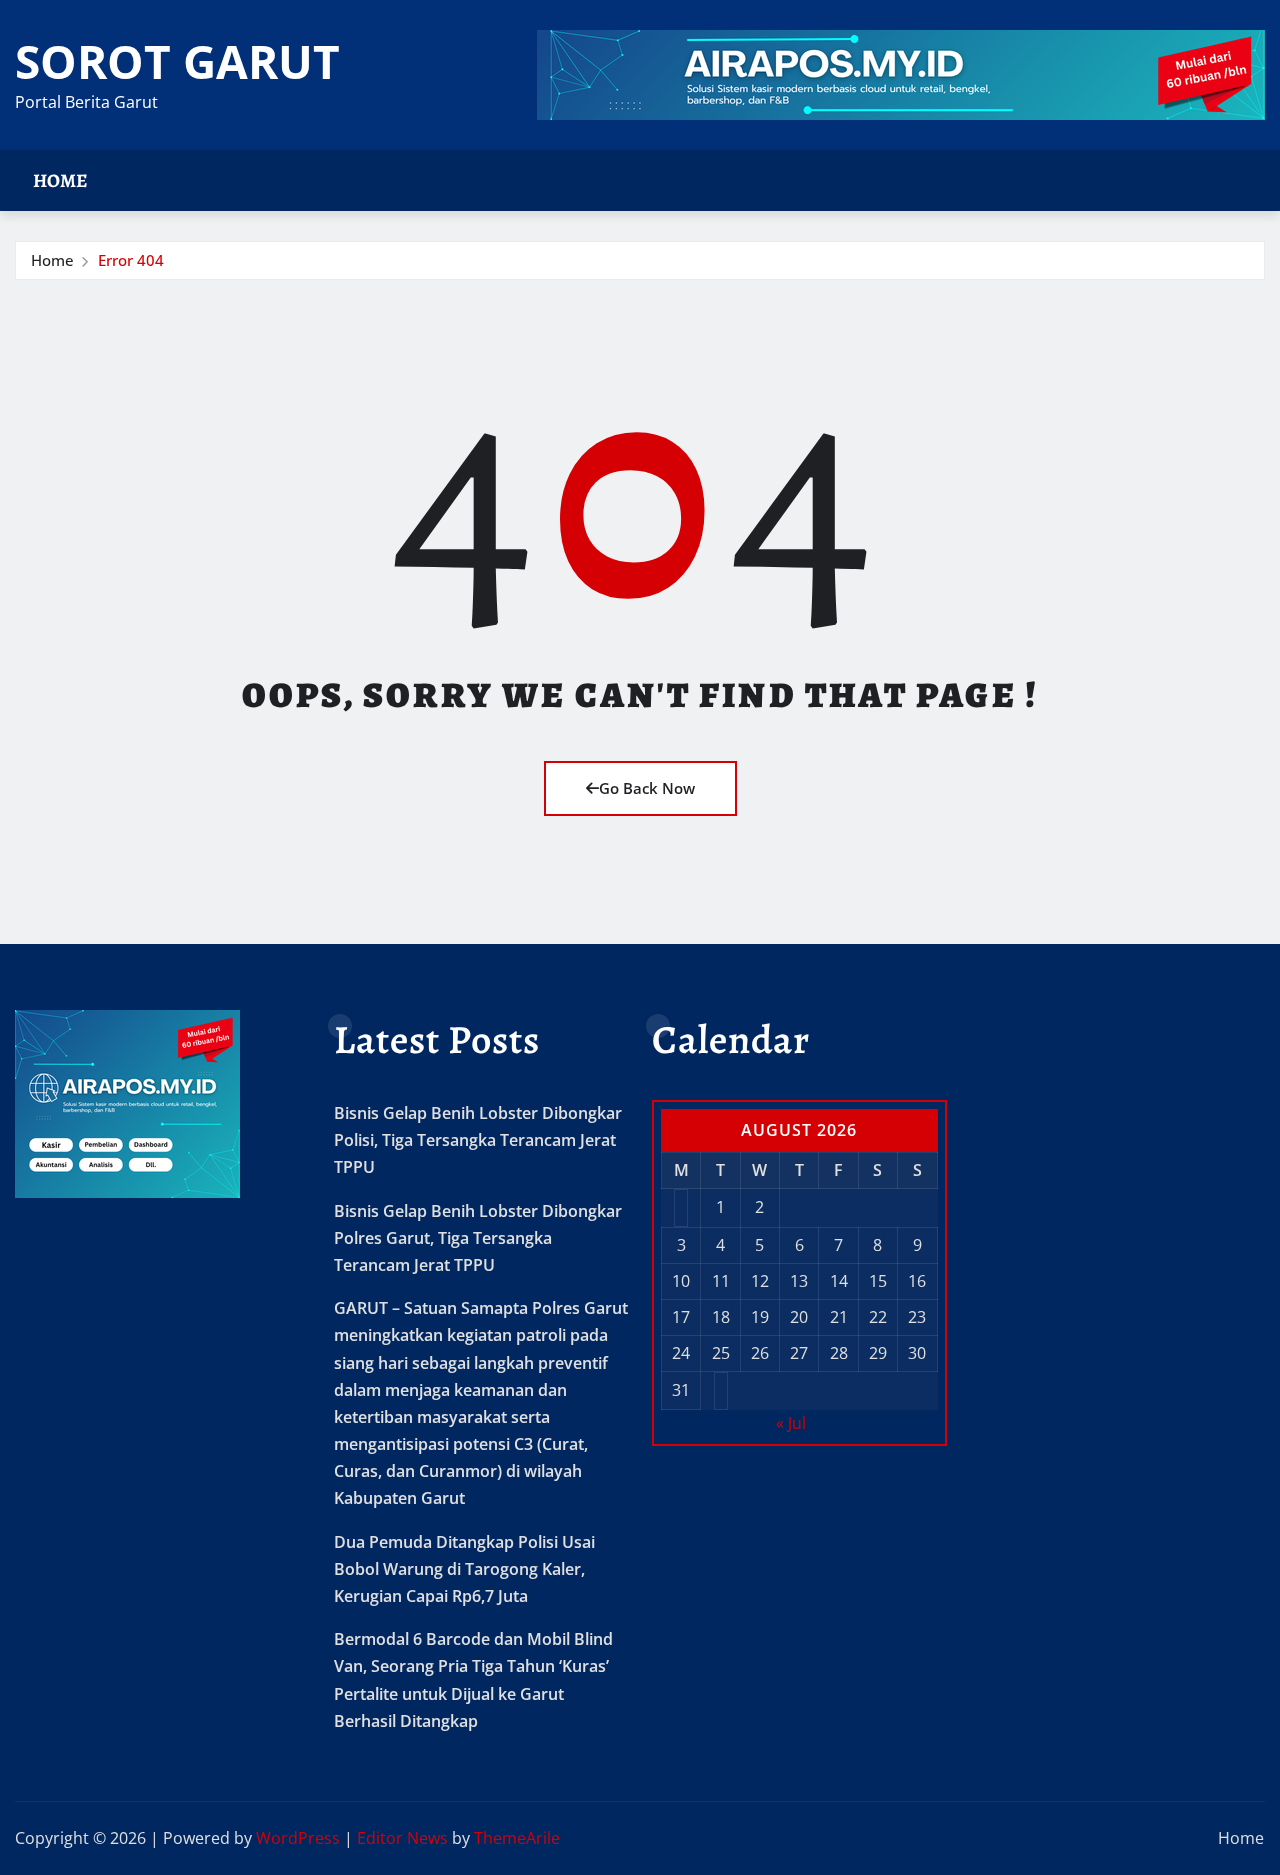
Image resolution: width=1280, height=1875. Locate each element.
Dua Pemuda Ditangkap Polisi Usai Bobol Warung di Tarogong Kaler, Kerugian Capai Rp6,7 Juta (464, 1569)
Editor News (402, 1838)
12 (760, 1281)
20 (799, 1317)
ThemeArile (517, 1838)
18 (721, 1317)
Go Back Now (647, 788)
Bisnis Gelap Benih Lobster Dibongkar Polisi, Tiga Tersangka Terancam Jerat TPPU (478, 1140)
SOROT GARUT (177, 61)
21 (839, 1317)
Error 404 (131, 260)
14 (839, 1281)
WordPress (298, 1838)
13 (799, 1281)
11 (721, 1281)
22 (878, 1317)
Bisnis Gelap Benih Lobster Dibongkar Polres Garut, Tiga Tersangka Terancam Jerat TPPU (478, 1238)
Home (60, 180)
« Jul (791, 1423)
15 (878, 1281)
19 (760, 1317)
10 (681, 1281)
